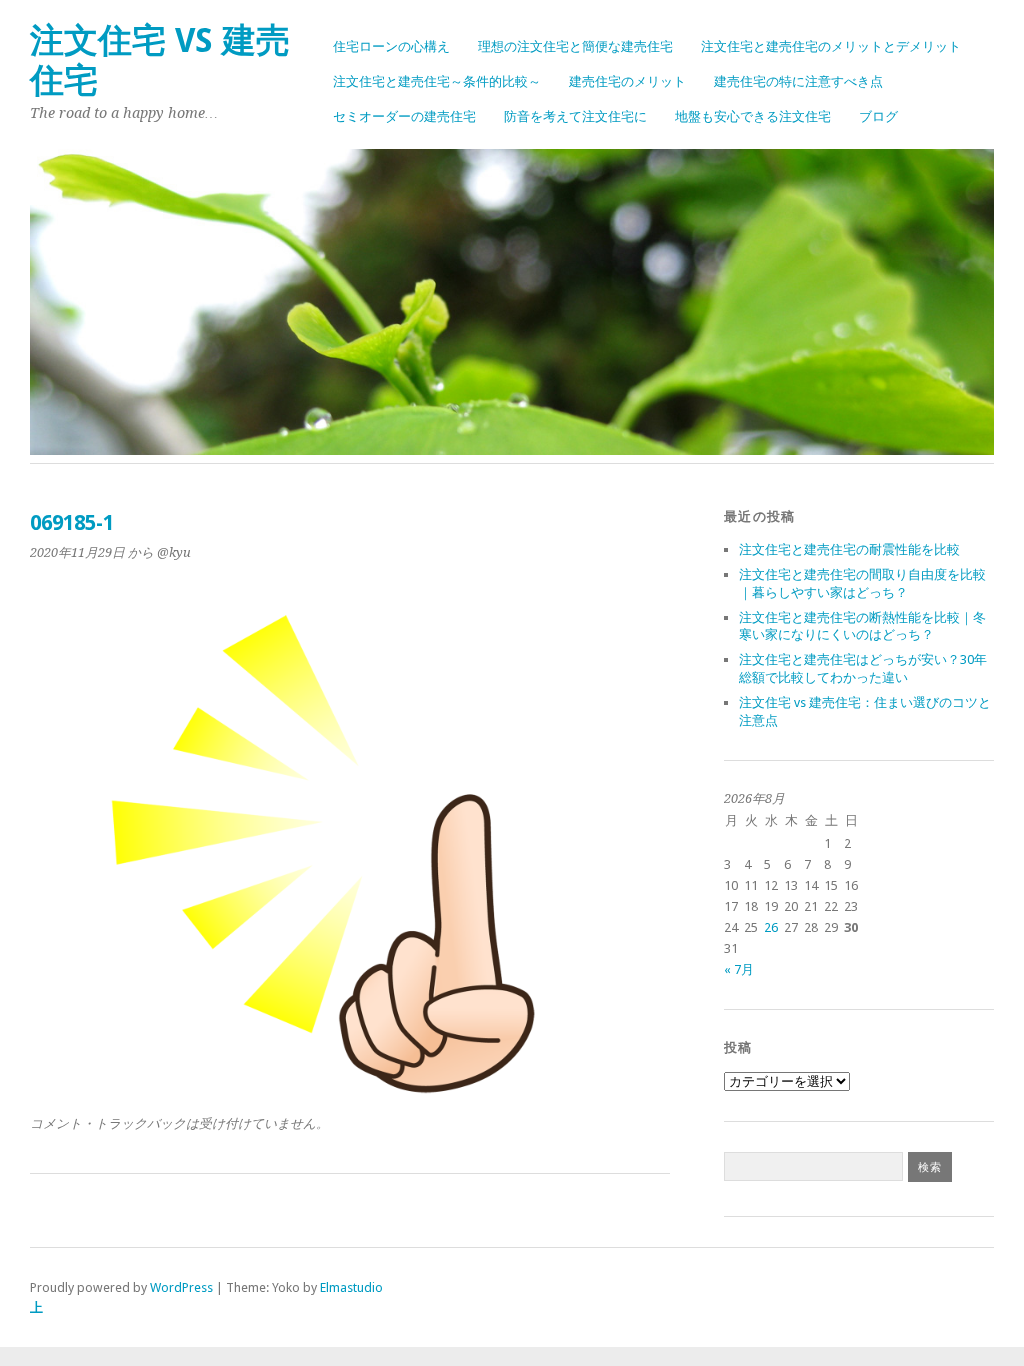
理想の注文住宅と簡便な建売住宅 (575, 46)
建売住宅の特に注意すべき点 (798, 81)
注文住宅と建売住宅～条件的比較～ (437, 81)
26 (771, 927)
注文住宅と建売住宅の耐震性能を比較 (849, 549)
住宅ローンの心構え (391, 46)
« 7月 (739, 969)
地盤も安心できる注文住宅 (753, 116)
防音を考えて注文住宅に (575, 116)
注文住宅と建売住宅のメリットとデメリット (831, 46)
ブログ (878, 116)
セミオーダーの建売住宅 (404, 116)
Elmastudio (351, 1287)
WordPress (181, 1287)
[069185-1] (350, 1089)
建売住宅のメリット (627, 81)
